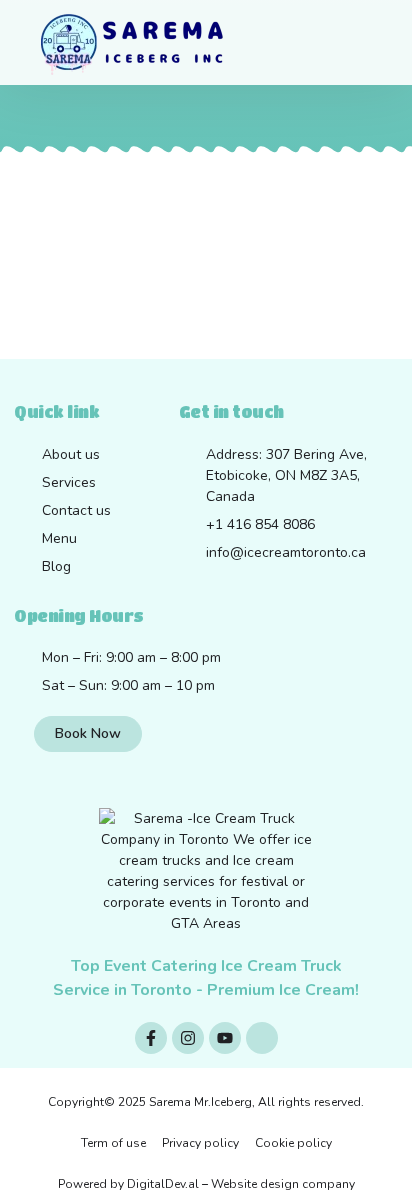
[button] (340, 43)
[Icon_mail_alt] (262, 1038)
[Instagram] (188, 1038)
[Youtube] (225, 1038)
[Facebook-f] (151, 1038)
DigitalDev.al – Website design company (241, 1184)
